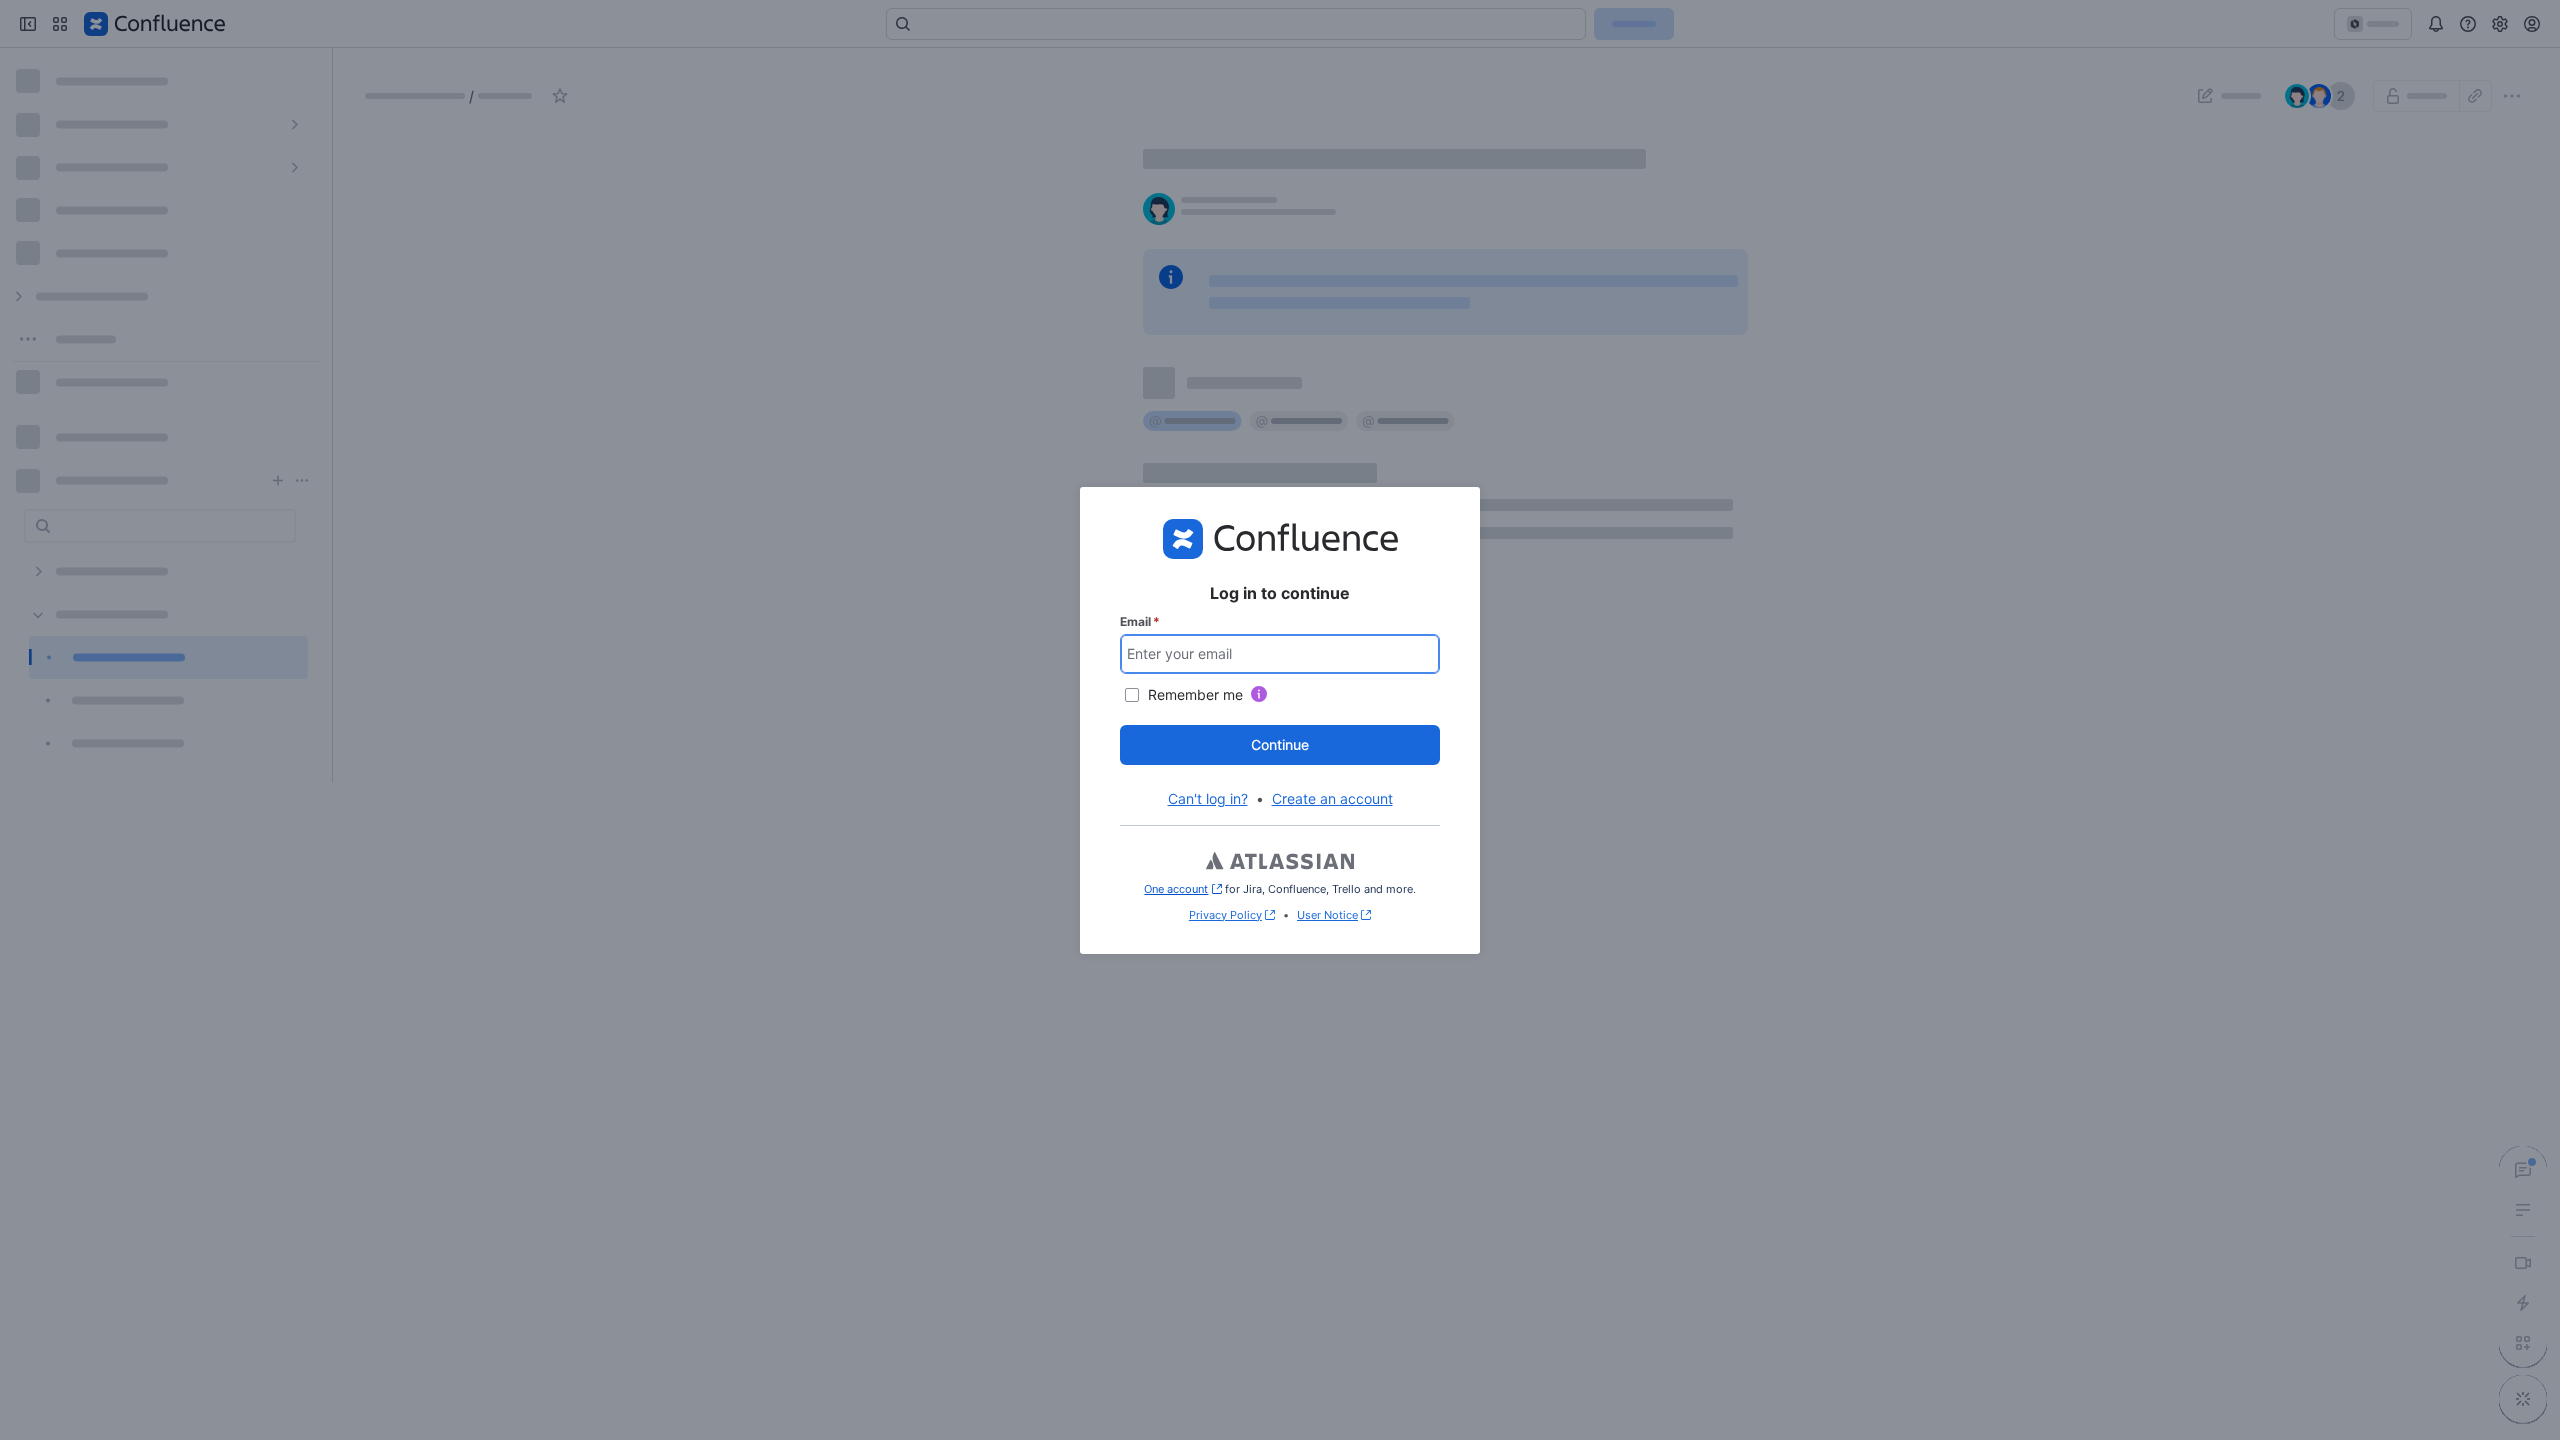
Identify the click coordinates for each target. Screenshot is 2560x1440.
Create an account (1332, 798)
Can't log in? (1208, 798)
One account (1182, 889)
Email (1140, 621)
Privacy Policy (1225, 915)
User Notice (1327, 915)
